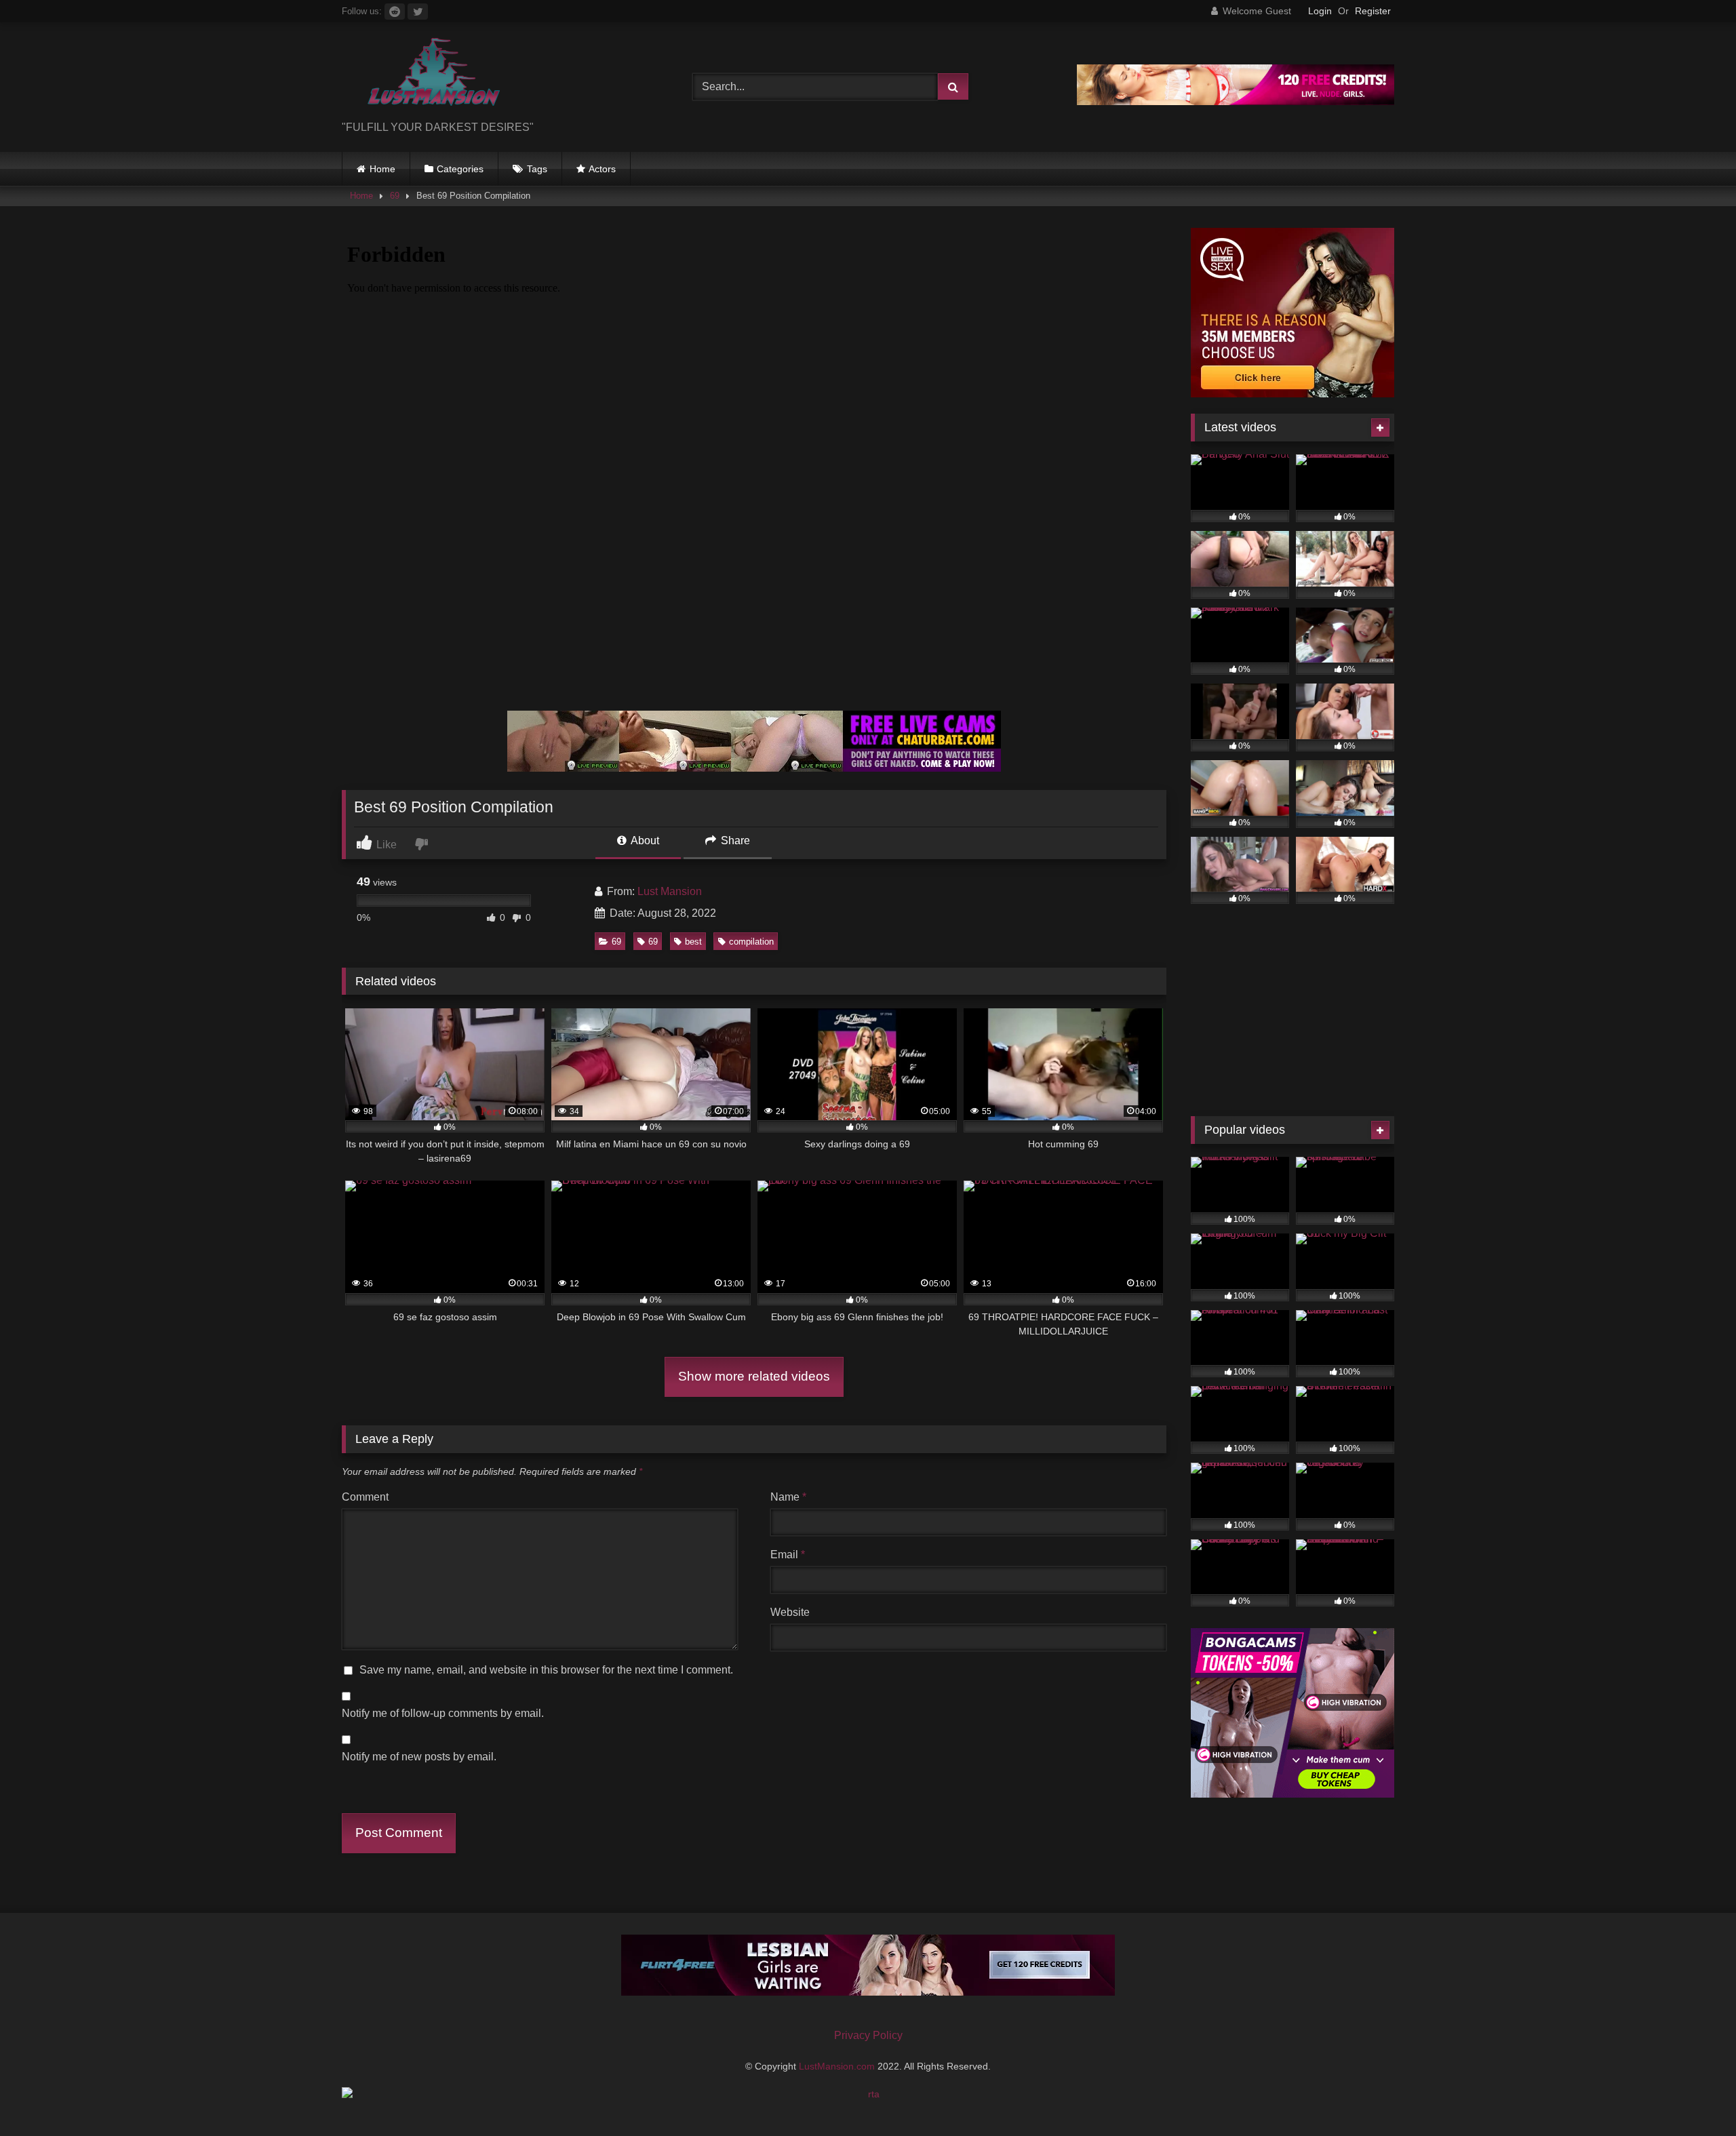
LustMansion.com (838, 2066)
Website (790, 1612)
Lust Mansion (670, 891)
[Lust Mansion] (423, 76)
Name (788, 1497)
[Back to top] (1694, 2096)
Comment (365, 1497)
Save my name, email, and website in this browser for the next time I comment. (546, 1670)
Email (788, 1555)
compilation (751, 942)
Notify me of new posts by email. (419, 1757)
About (644, 840)
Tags (537, 169)
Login (1320, 11)
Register (1373, 11)
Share (734, 840)
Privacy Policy (868, 2035)
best (693, 942)
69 (395, 196)
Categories (460, 169)
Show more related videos (754, 1376)
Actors (602, 169)
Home (382, 169)
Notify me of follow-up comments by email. (443, 1713)
